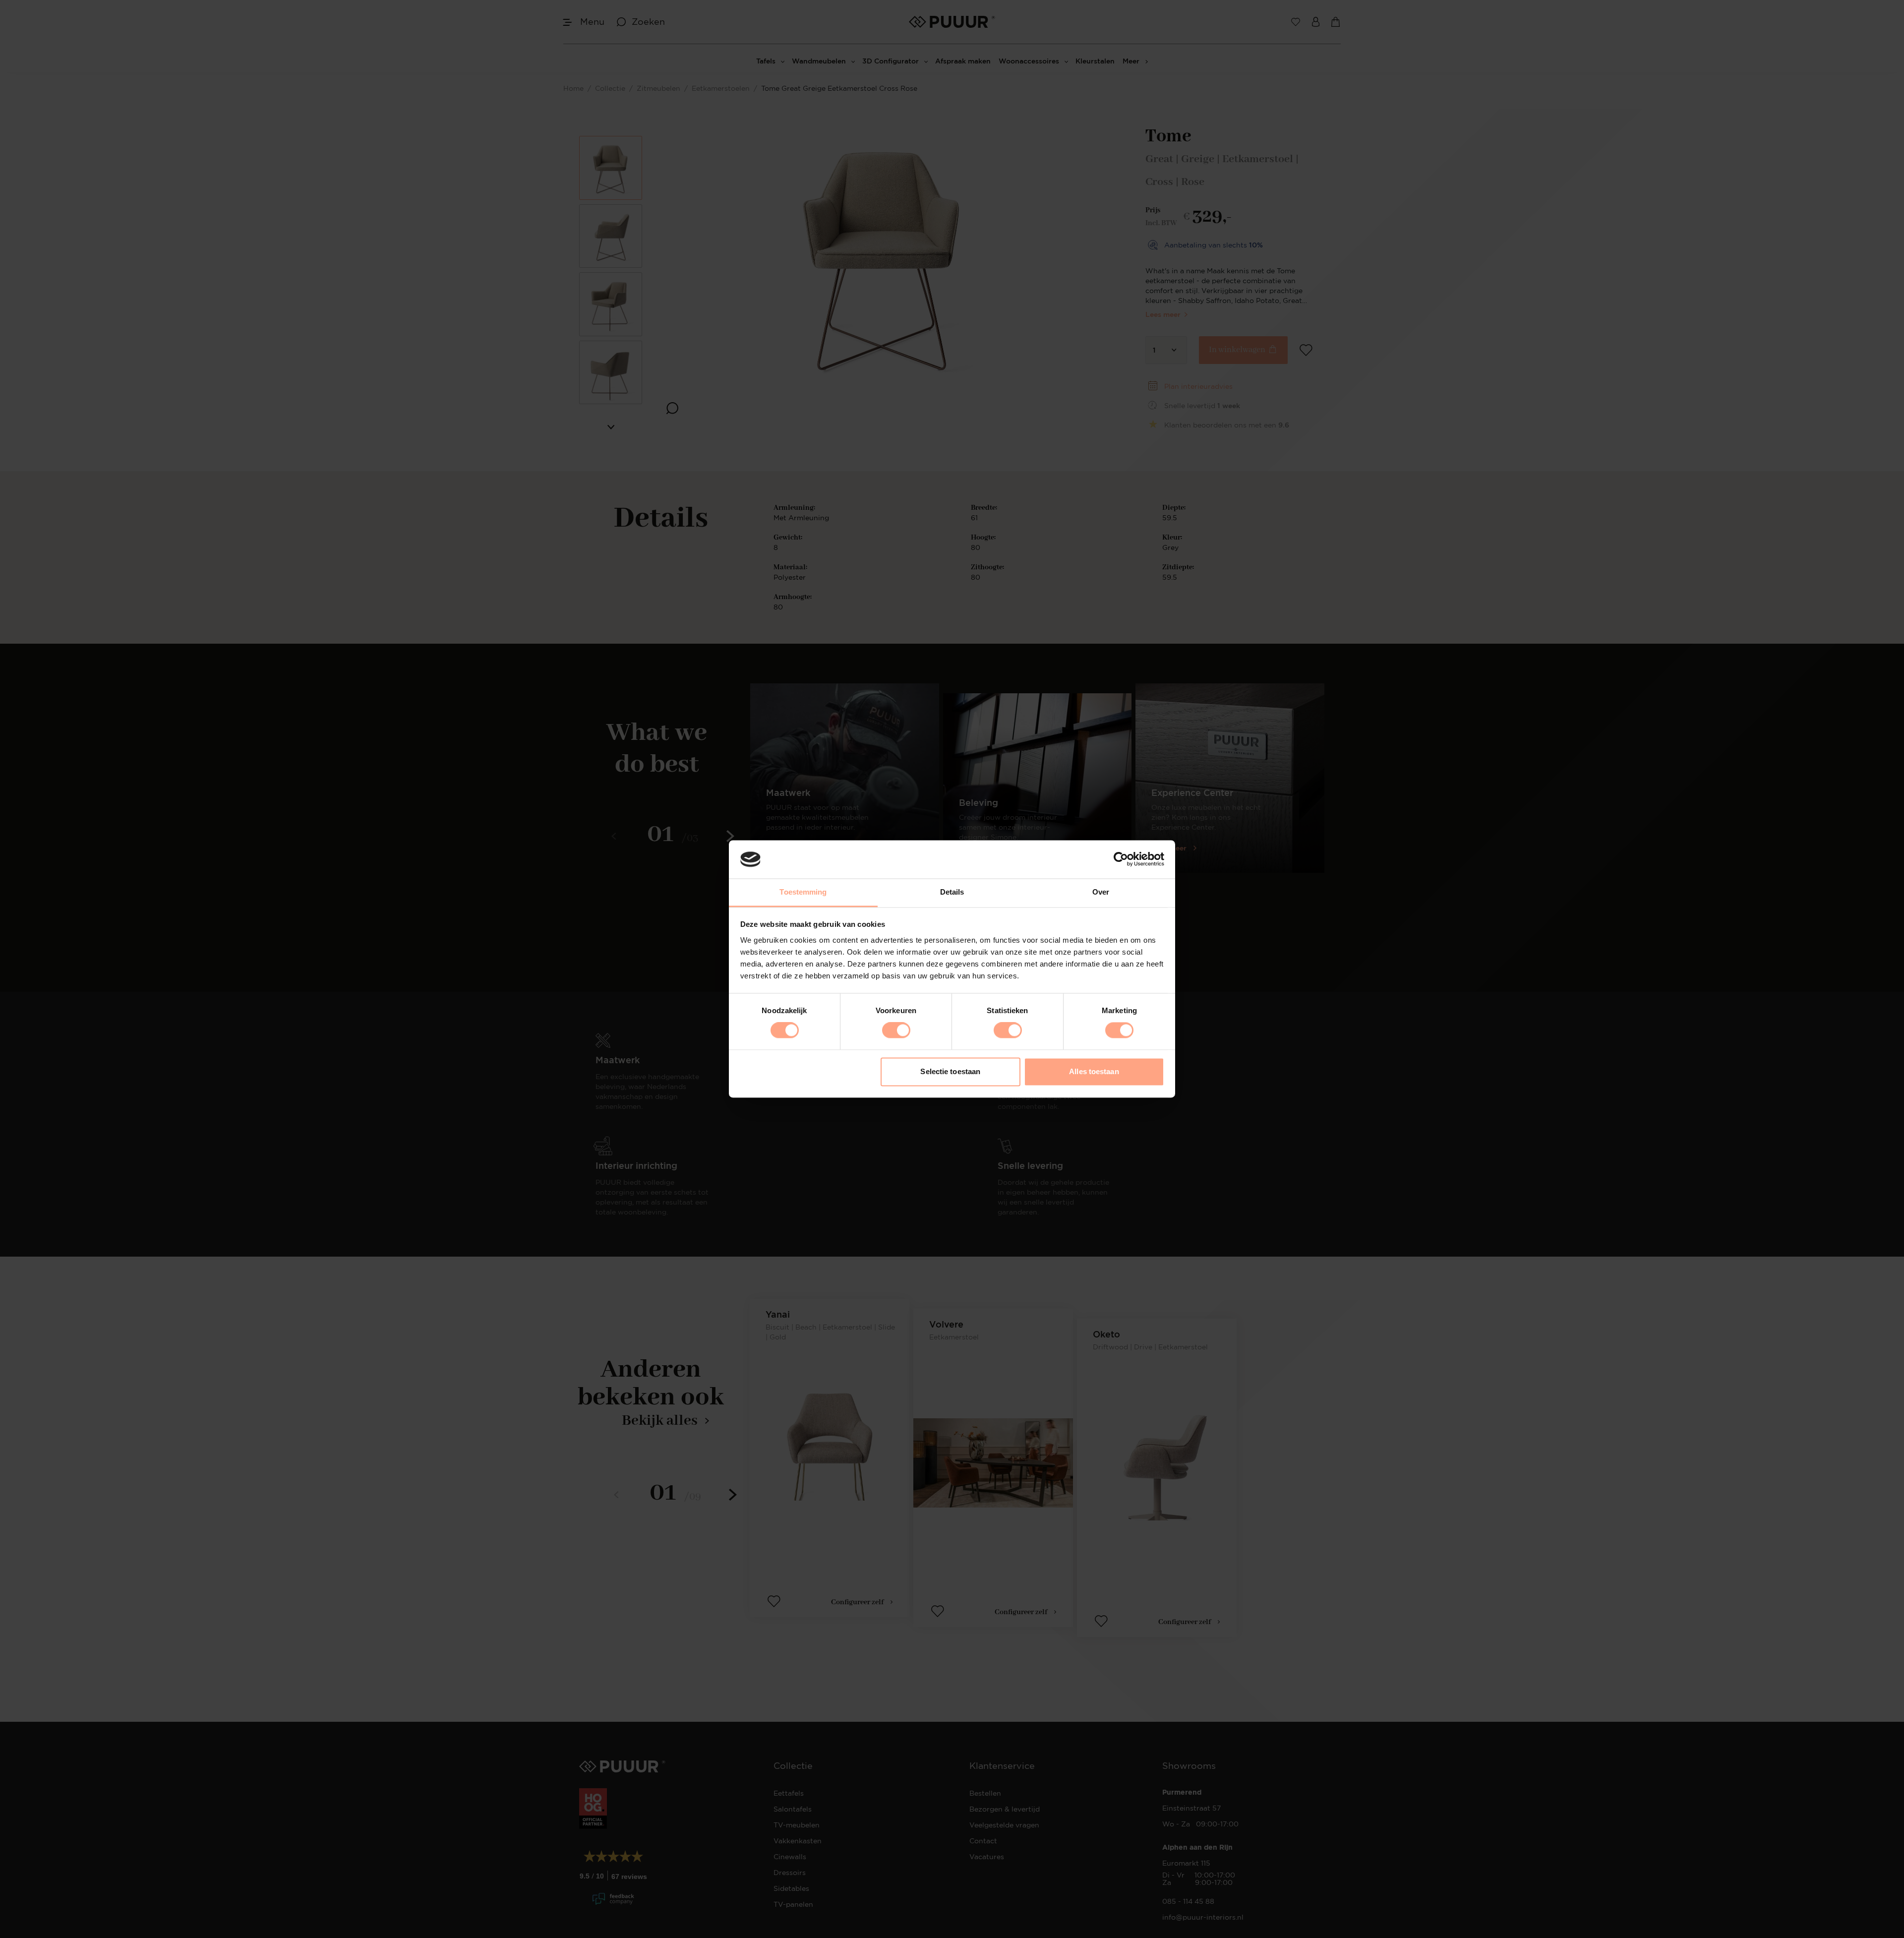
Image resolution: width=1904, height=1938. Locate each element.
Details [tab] (952, 892)
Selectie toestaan (950, 1071)
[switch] (896, 1030)
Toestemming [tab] (803, 892)
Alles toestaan (1094, 1071)
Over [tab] (1101, 892)
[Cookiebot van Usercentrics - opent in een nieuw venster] (1121, 859)
